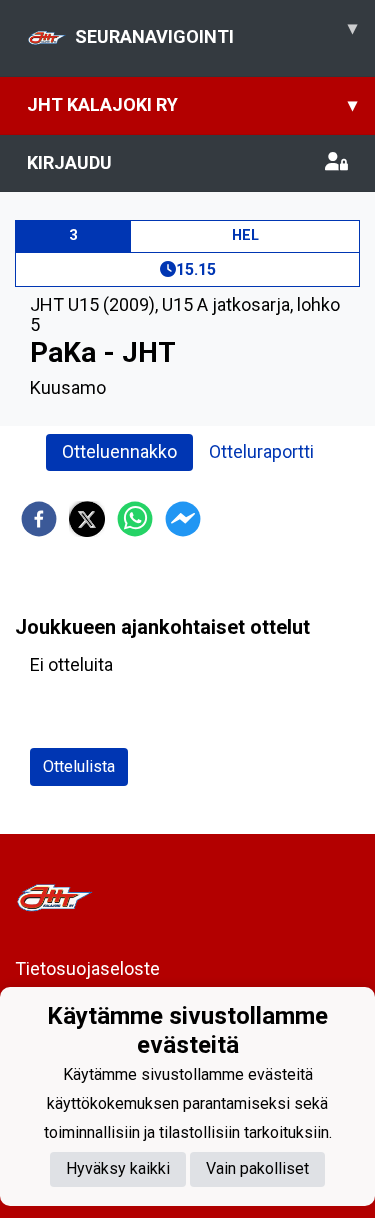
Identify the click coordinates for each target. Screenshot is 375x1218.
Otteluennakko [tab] (119, 451)
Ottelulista (79, 766)
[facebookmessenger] (183, 519)
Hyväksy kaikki (118, 1168)
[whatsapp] (135, 519)
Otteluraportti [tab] (261, 451)
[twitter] (87, 519)
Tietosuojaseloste (87, 968)
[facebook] (39, 519)
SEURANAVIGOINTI (216, 32)
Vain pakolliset (257, 1168)
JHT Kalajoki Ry (192, 104)
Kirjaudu (69, 162)
